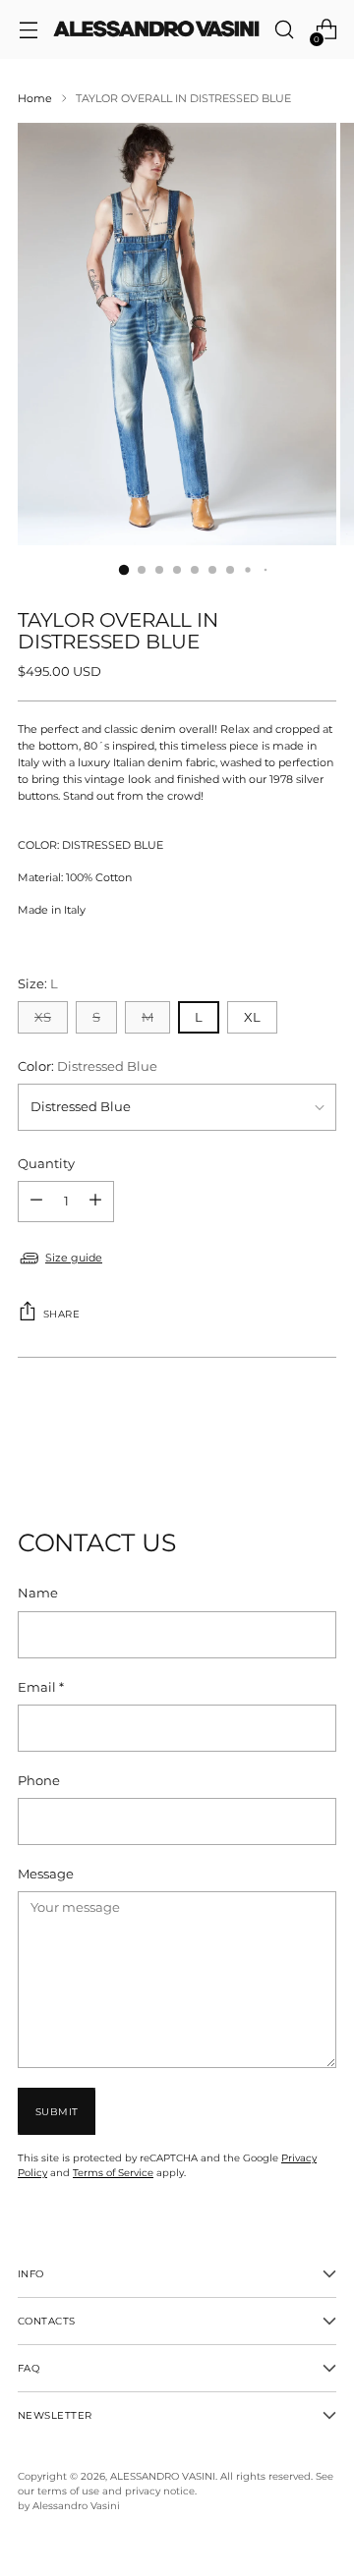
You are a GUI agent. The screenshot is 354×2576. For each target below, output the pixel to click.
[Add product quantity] (36, 1202)
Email (41, 1687)
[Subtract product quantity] (95, 1202)
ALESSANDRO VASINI (163, 2476)
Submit (57, 2111)
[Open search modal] (284, 30)
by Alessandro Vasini (69, 2505)
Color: (88, 1066)
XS (43, 1017)
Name (38, 1593)
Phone (39, 1781)
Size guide (74, 1258)
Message (46, 1874)
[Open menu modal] (28, 30)
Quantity (46, 1164)
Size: (38, 984)
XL (252, 1017)
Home (35, 98)
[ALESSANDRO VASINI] (156, 29)
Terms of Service (113, 2172)
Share (61, 1314)
